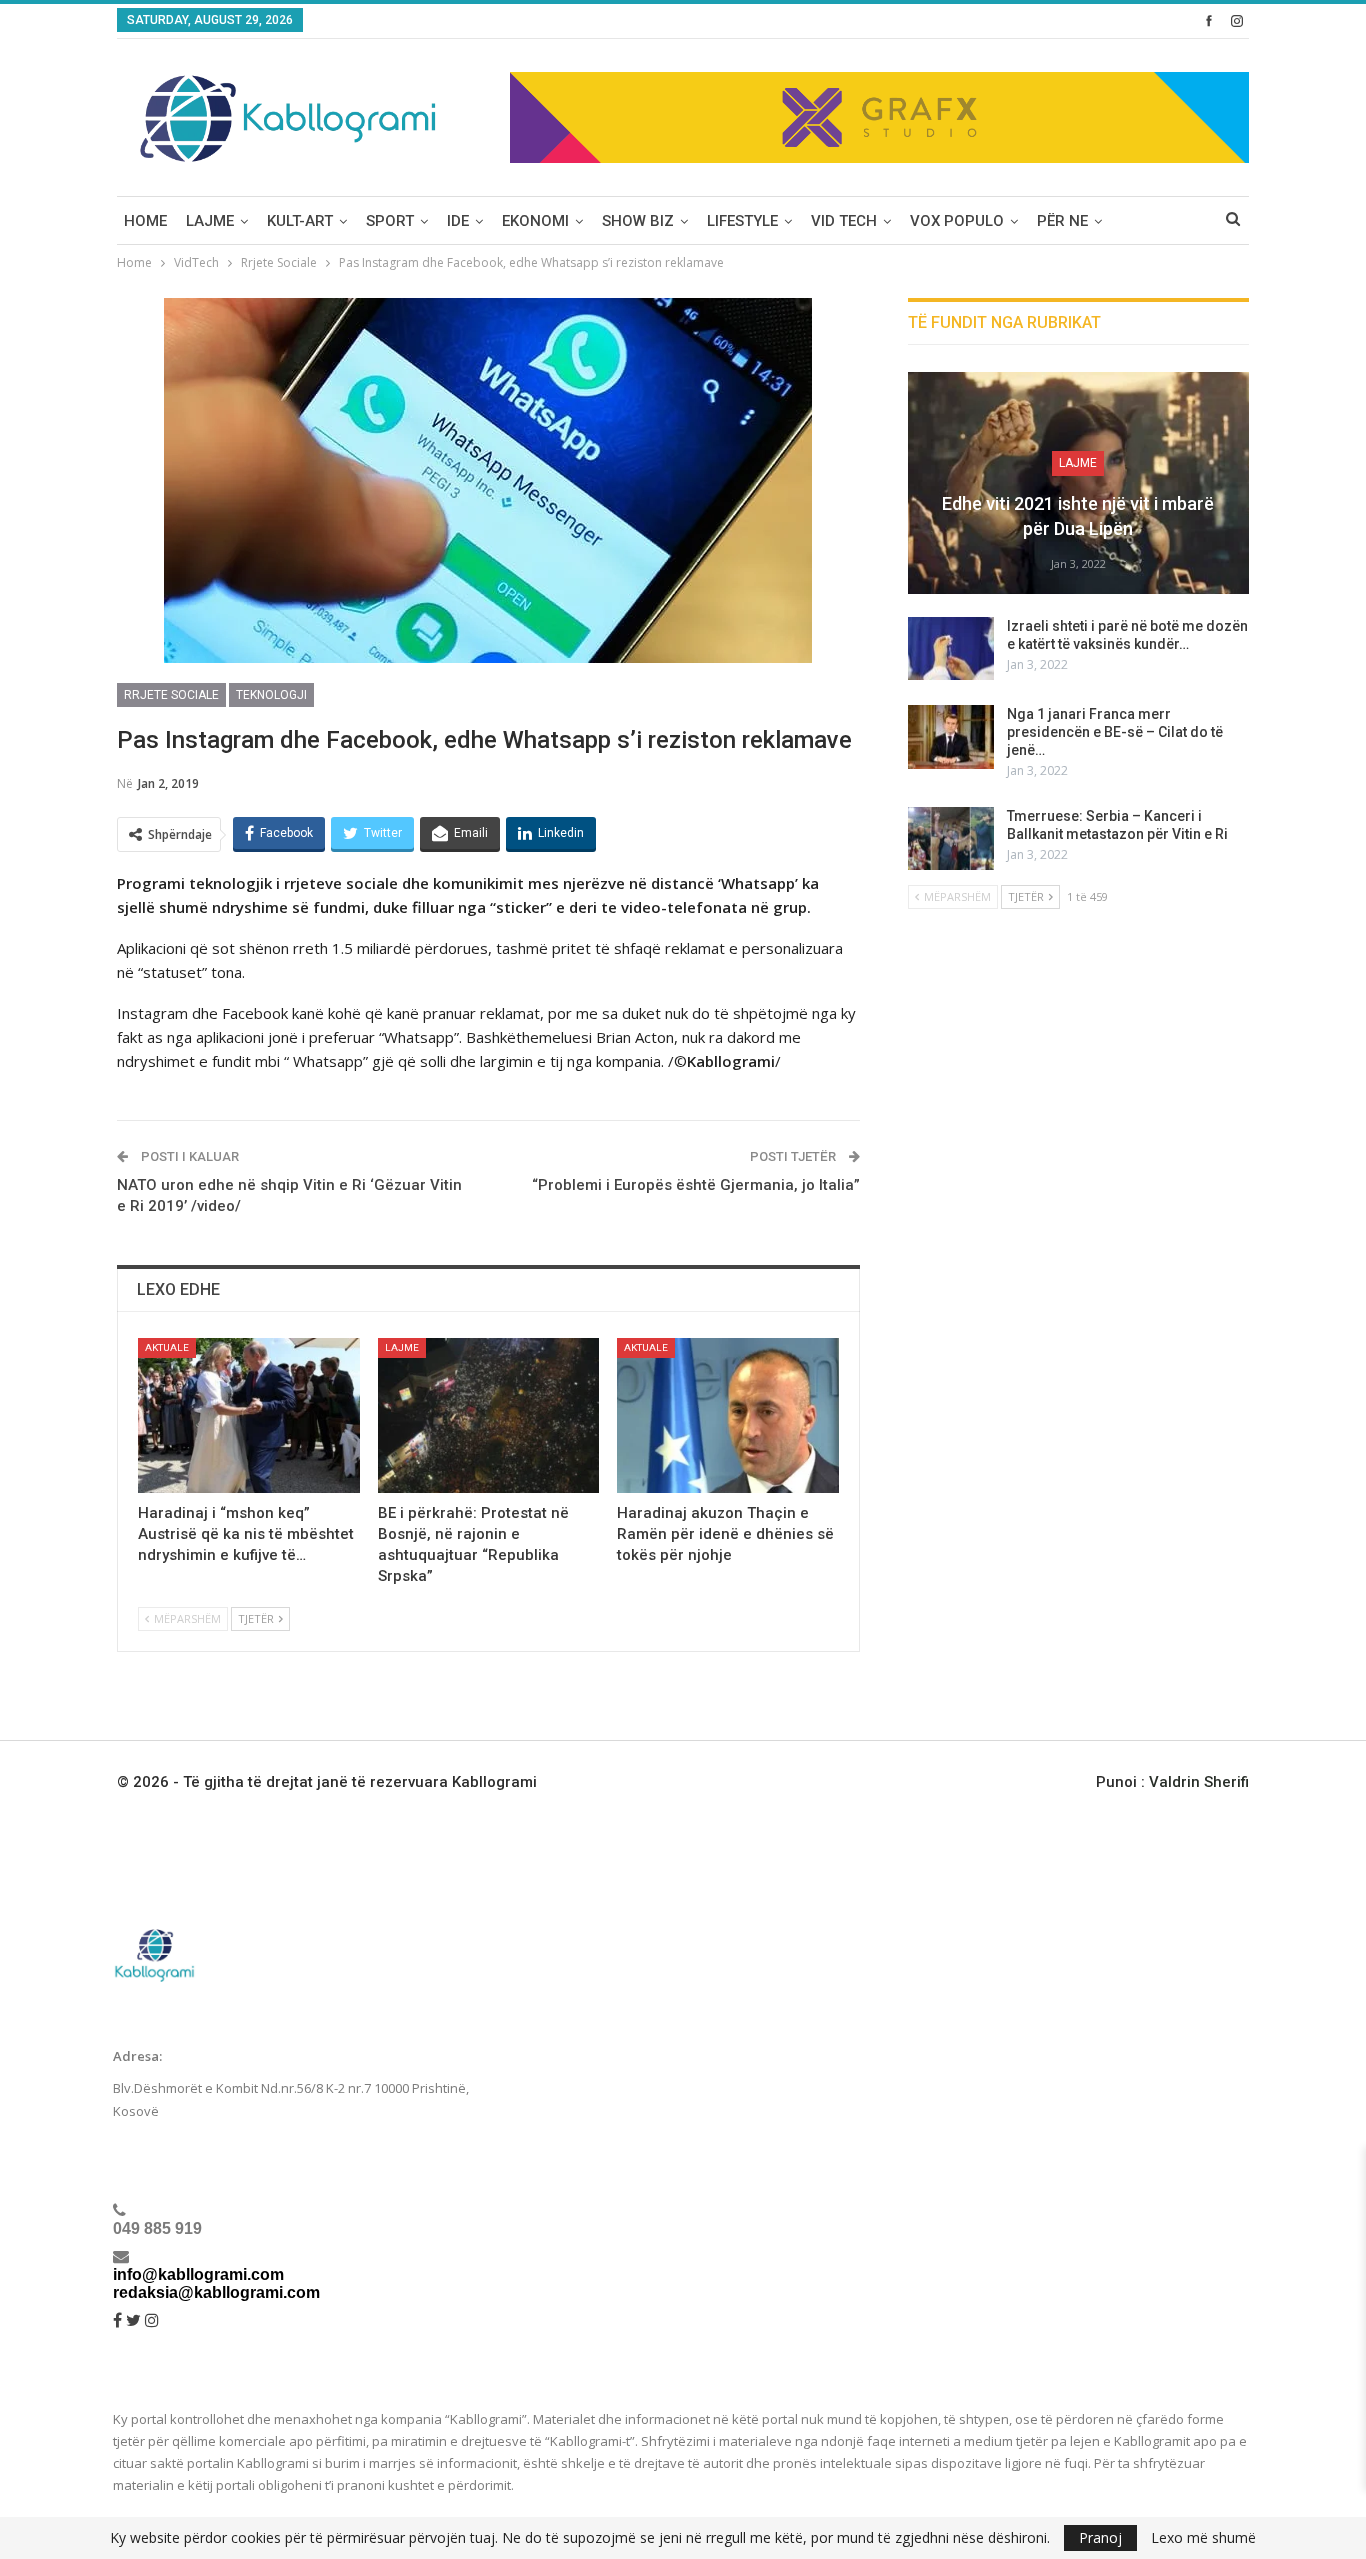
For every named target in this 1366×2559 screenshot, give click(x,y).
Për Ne (1062, 221)
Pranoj (1100, 2537)
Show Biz (638, 221)
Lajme (210, 221)
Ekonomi (535, 221)
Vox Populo (957, 221)
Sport (390, 221)
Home (145, 221)
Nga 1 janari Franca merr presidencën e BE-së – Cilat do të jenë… (1115, 732)
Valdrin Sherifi (1199, 1782)
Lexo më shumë (1203, 2538)
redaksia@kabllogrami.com (216, 2292)
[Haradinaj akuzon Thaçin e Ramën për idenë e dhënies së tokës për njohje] (728, 1415)
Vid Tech (844, 221)
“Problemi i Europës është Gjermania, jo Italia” (696, 1185)
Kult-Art (300, 221)
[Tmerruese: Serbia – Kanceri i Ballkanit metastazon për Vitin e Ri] (951, 839)
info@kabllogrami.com (198, 2274)
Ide (458, 221)
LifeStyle (742, 221)
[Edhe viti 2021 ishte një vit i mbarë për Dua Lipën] (1078, 483)
